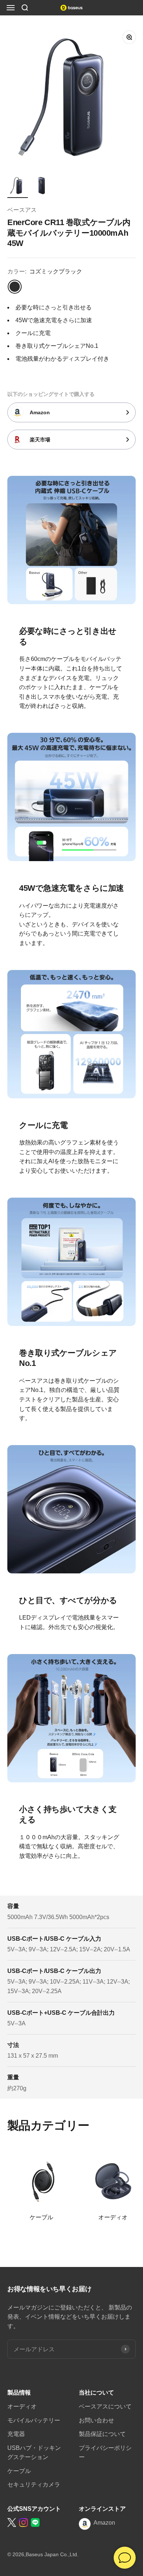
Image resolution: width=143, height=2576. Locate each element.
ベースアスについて (105, 2406)
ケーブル (19, 2471)
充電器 (16, 2434)
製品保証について (102, 2434)
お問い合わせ (96, 2420)
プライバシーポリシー (105, 2453)
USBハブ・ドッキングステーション (34, 2453)
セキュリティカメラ (34, 2485)
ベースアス (22, 210)
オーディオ (22, 2406)
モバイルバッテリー (34, 2420)
